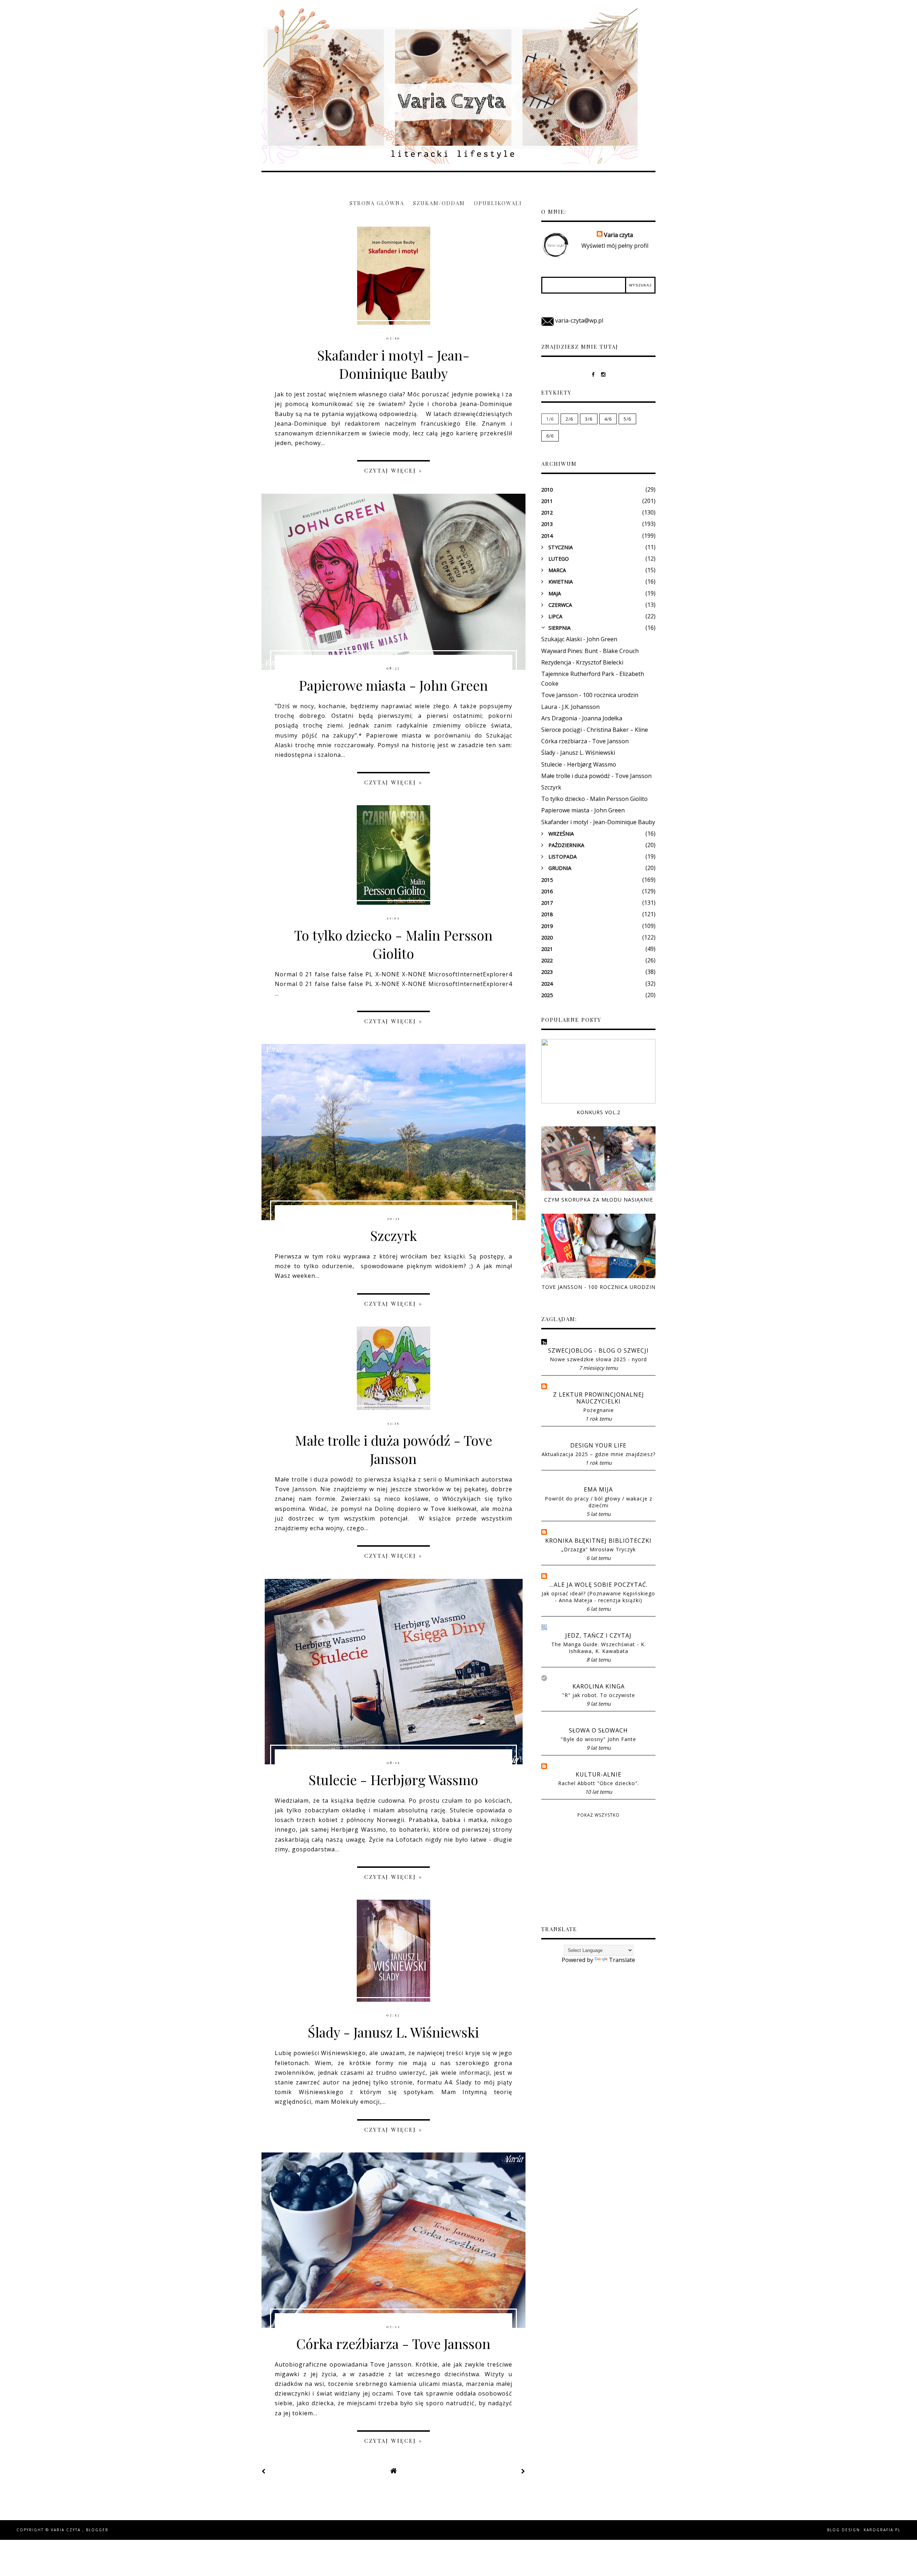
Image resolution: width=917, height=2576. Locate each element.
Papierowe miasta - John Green (393, 685)
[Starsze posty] (523, 2471)
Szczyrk (393, 1235)
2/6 (569, 419)
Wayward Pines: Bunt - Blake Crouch (590, 651)
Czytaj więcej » (393, 470)
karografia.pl (882, 2530)
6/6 (550, 436)
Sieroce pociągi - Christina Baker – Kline (595, 730)
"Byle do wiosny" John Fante (598, 1739)
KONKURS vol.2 (599, 1112)
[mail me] (548, 320)
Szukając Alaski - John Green (579, 639)
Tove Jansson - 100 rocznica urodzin (590, 695)
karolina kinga (599, 1686)
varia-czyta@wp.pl (579, 320)
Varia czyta (301, 20)
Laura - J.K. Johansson (570, 707)
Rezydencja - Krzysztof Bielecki (582, 662)
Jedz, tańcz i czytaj (598, 1636)
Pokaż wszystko (599, 1815)
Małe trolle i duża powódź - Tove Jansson (393, 1449)
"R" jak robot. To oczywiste (599, 1695)
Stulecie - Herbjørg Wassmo (393, 1780)
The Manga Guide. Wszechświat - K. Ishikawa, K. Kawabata (599, 1648)
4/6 (608, 419)
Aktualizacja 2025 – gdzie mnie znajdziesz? (599, 1454)
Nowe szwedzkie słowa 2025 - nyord (598, 1359)
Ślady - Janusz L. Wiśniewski (393, 2032)
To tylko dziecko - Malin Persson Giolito (393, 944)
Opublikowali (498, 203)
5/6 (627, 419)
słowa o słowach (598, 1731)
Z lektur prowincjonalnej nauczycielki (599, 1398)
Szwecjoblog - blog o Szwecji (598, 1351)
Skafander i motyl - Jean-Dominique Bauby (393, 364)
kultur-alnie (599, 1775)
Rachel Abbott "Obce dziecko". (599, 1783)
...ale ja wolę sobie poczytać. (599, 1585)
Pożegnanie (599, 1410)
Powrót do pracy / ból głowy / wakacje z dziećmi (599, 1502)
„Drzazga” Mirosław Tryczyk (599, 1549)
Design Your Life (598, 1446)
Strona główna (377, 203)
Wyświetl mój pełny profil (615, 246)
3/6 (589, 419)
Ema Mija (598, 1490)
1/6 (550, 419)
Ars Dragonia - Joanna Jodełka (582, 718)
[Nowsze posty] (264, 2471)
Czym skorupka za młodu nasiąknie (599, 1200)
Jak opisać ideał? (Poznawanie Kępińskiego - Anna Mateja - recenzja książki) (598, 1597)
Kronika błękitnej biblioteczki (598, 1541)
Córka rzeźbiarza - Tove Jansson (393, 2343)
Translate (622, 1960)
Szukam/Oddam (439, 203)
